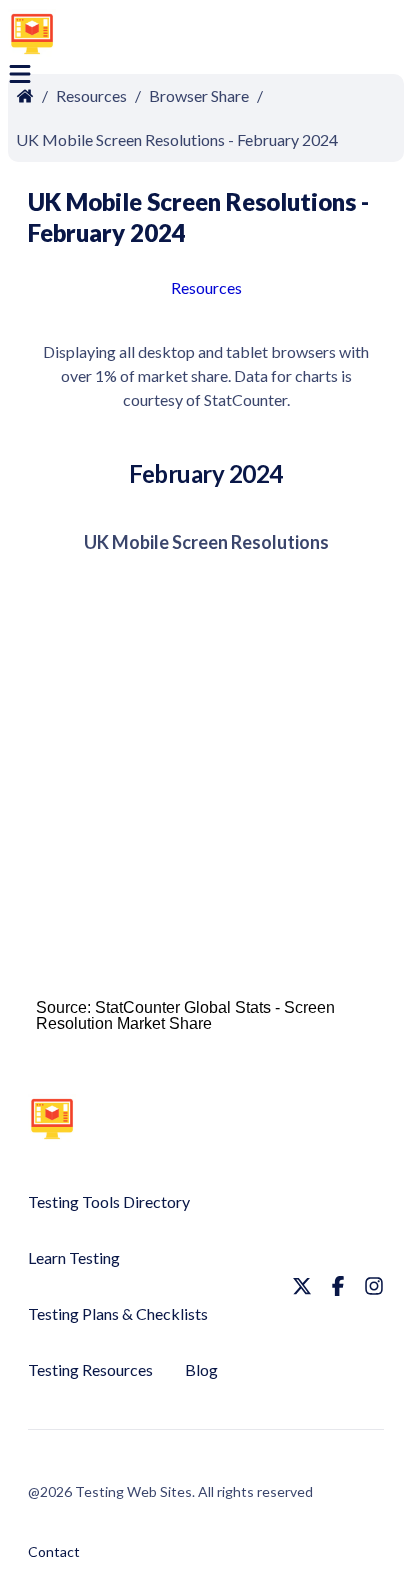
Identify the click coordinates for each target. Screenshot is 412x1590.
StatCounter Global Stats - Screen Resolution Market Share (185, 1015)
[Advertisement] (258, 37)
